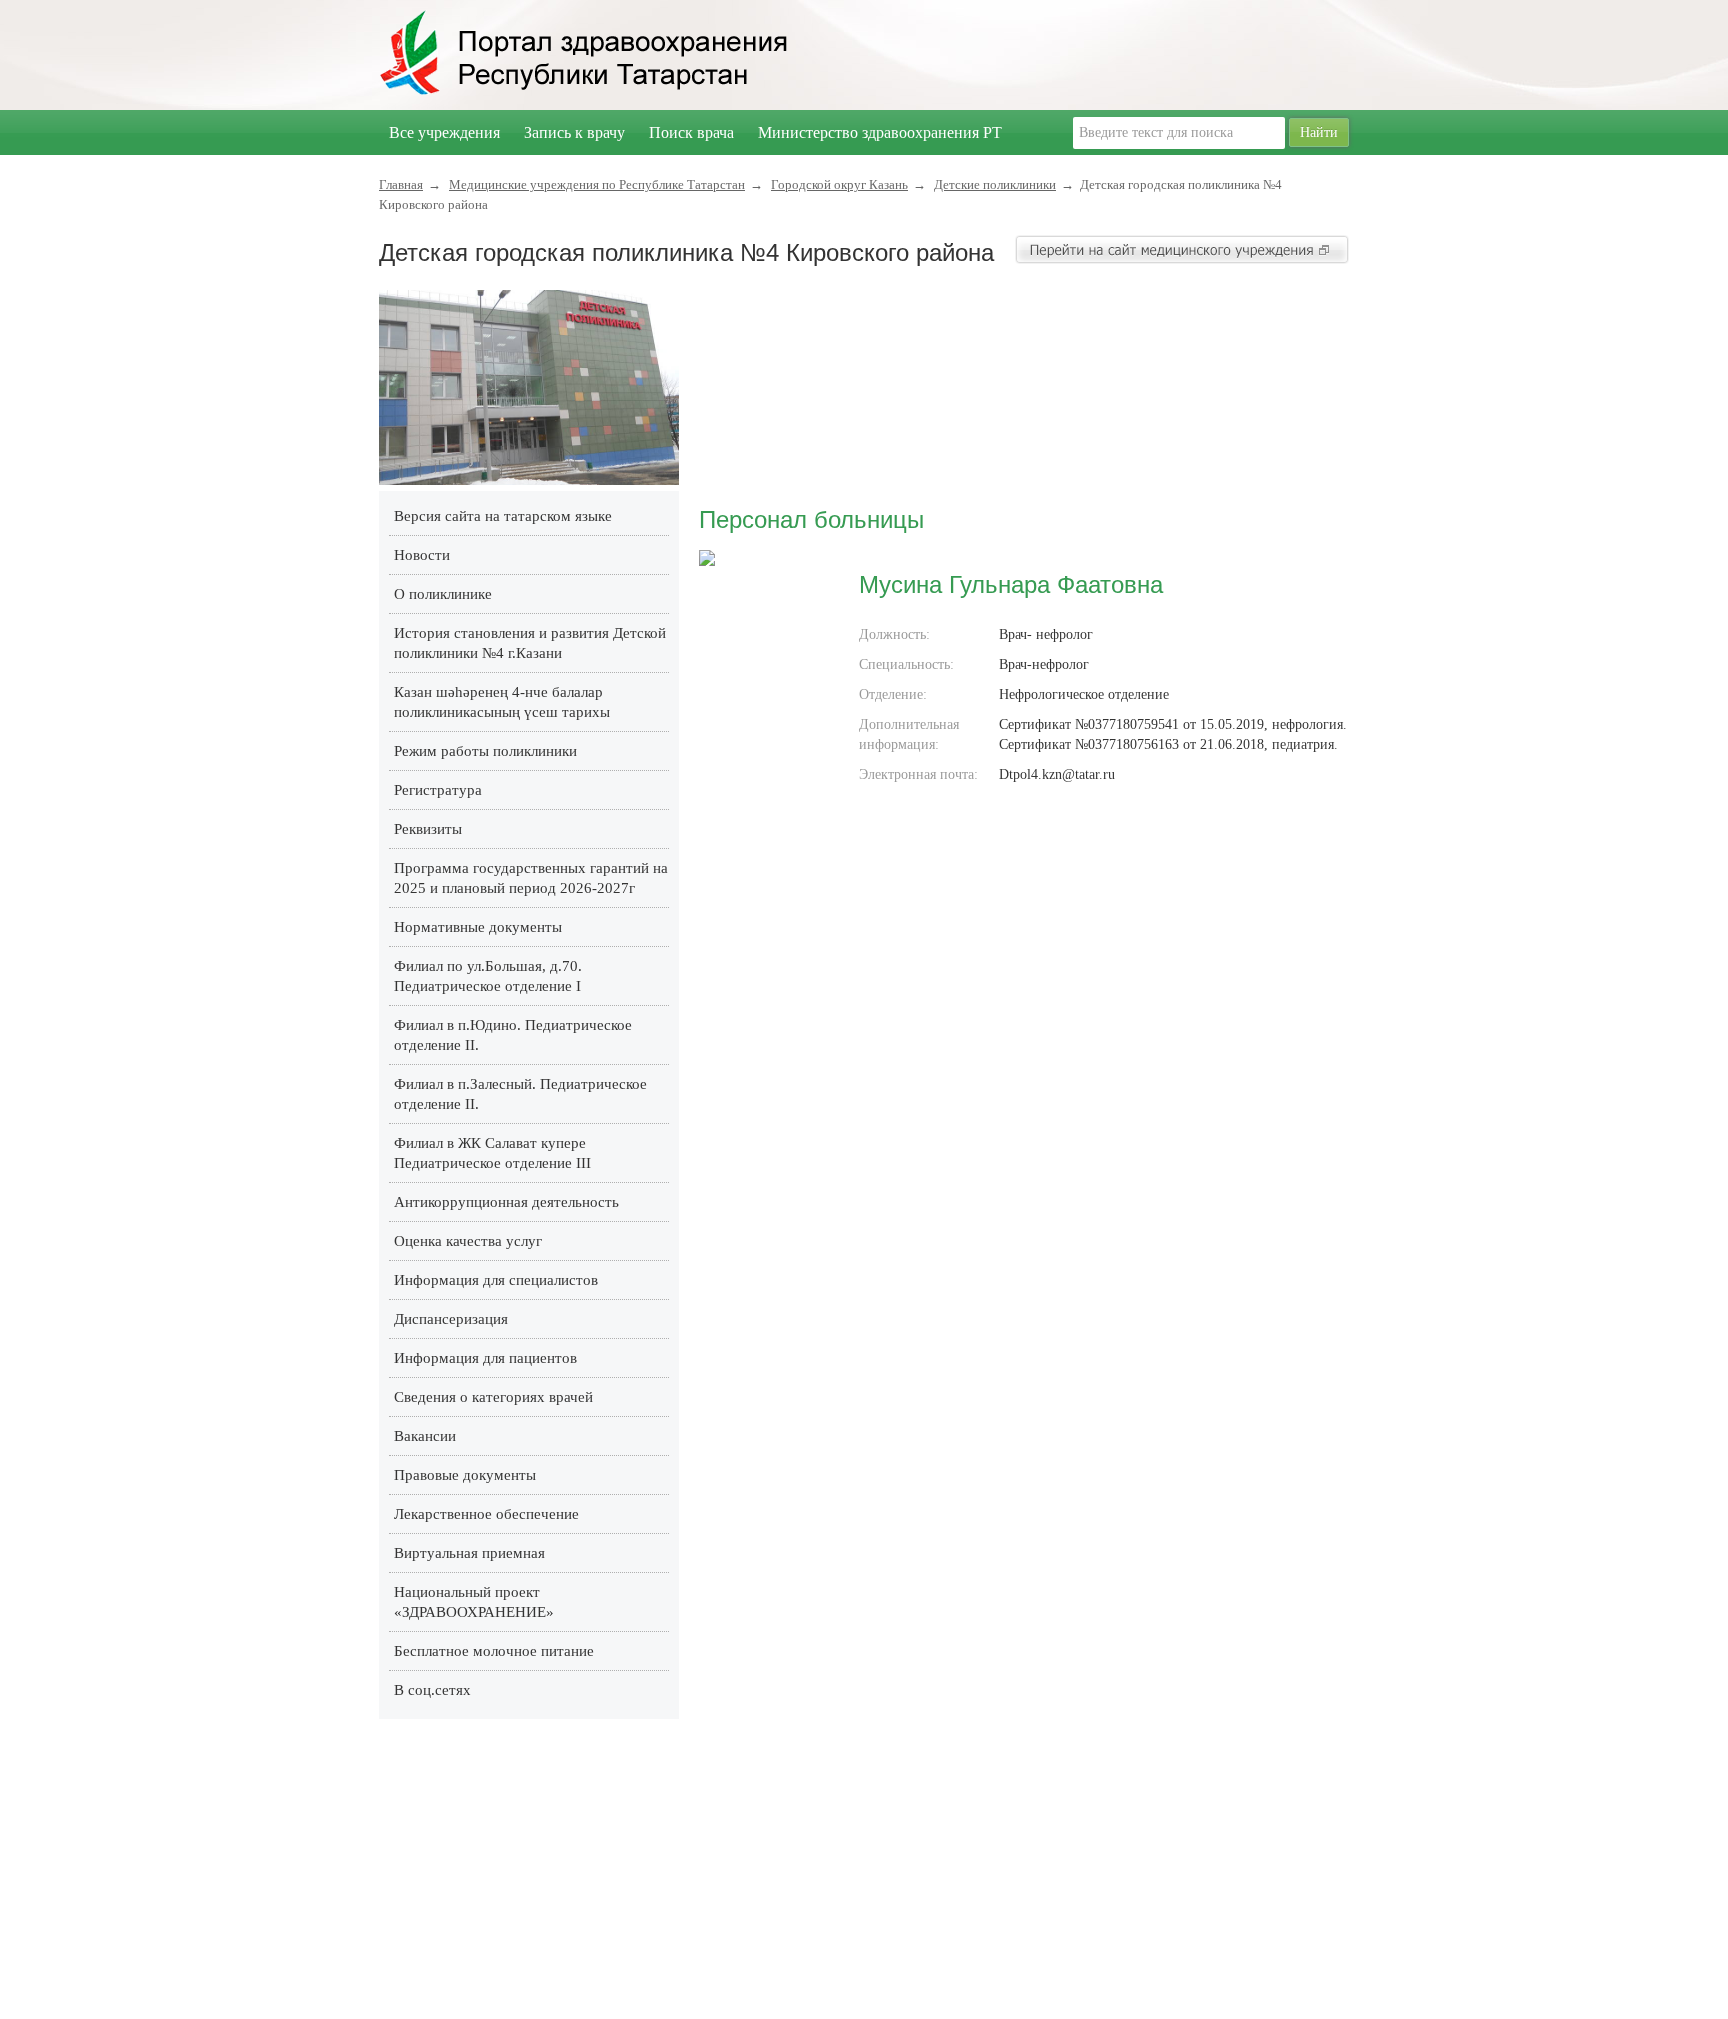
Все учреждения (444, 132)
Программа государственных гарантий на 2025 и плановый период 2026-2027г (531, 878)
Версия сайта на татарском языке (503, 516)
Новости (422, 555)
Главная (401, 184)
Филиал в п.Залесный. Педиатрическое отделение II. (520, 1094)
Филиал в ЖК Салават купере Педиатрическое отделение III (492, 1153)
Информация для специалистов (496, 1280)
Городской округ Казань (839, 184)
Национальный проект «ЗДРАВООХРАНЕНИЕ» (474, 1602)
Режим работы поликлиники (485, 751)
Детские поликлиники (995, 184)
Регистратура (438, 790)
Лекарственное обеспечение (486, 1514)
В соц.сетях (432, 1690)
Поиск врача (691, 132)
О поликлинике (443, 594)
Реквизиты (428, 829)
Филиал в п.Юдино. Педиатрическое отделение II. (513, 1035)
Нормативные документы (478, 927)
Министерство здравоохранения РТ (880, 132)
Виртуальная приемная (469, 1553)
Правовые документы (465, 1475)
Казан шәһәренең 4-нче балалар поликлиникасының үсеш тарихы (502, 702)
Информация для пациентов (485, 1358)
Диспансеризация (451, 1319)
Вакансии (425, 1436)
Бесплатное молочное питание (494, 1651)
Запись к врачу (574, 132)
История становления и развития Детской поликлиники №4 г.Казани (530, 643)
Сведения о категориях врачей (493, 1397)
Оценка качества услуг (468, 1241)
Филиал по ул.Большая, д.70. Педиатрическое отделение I (488, 976)
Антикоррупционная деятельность (506, 1202)
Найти (1319, 132)
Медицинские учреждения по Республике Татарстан (597, 184)
